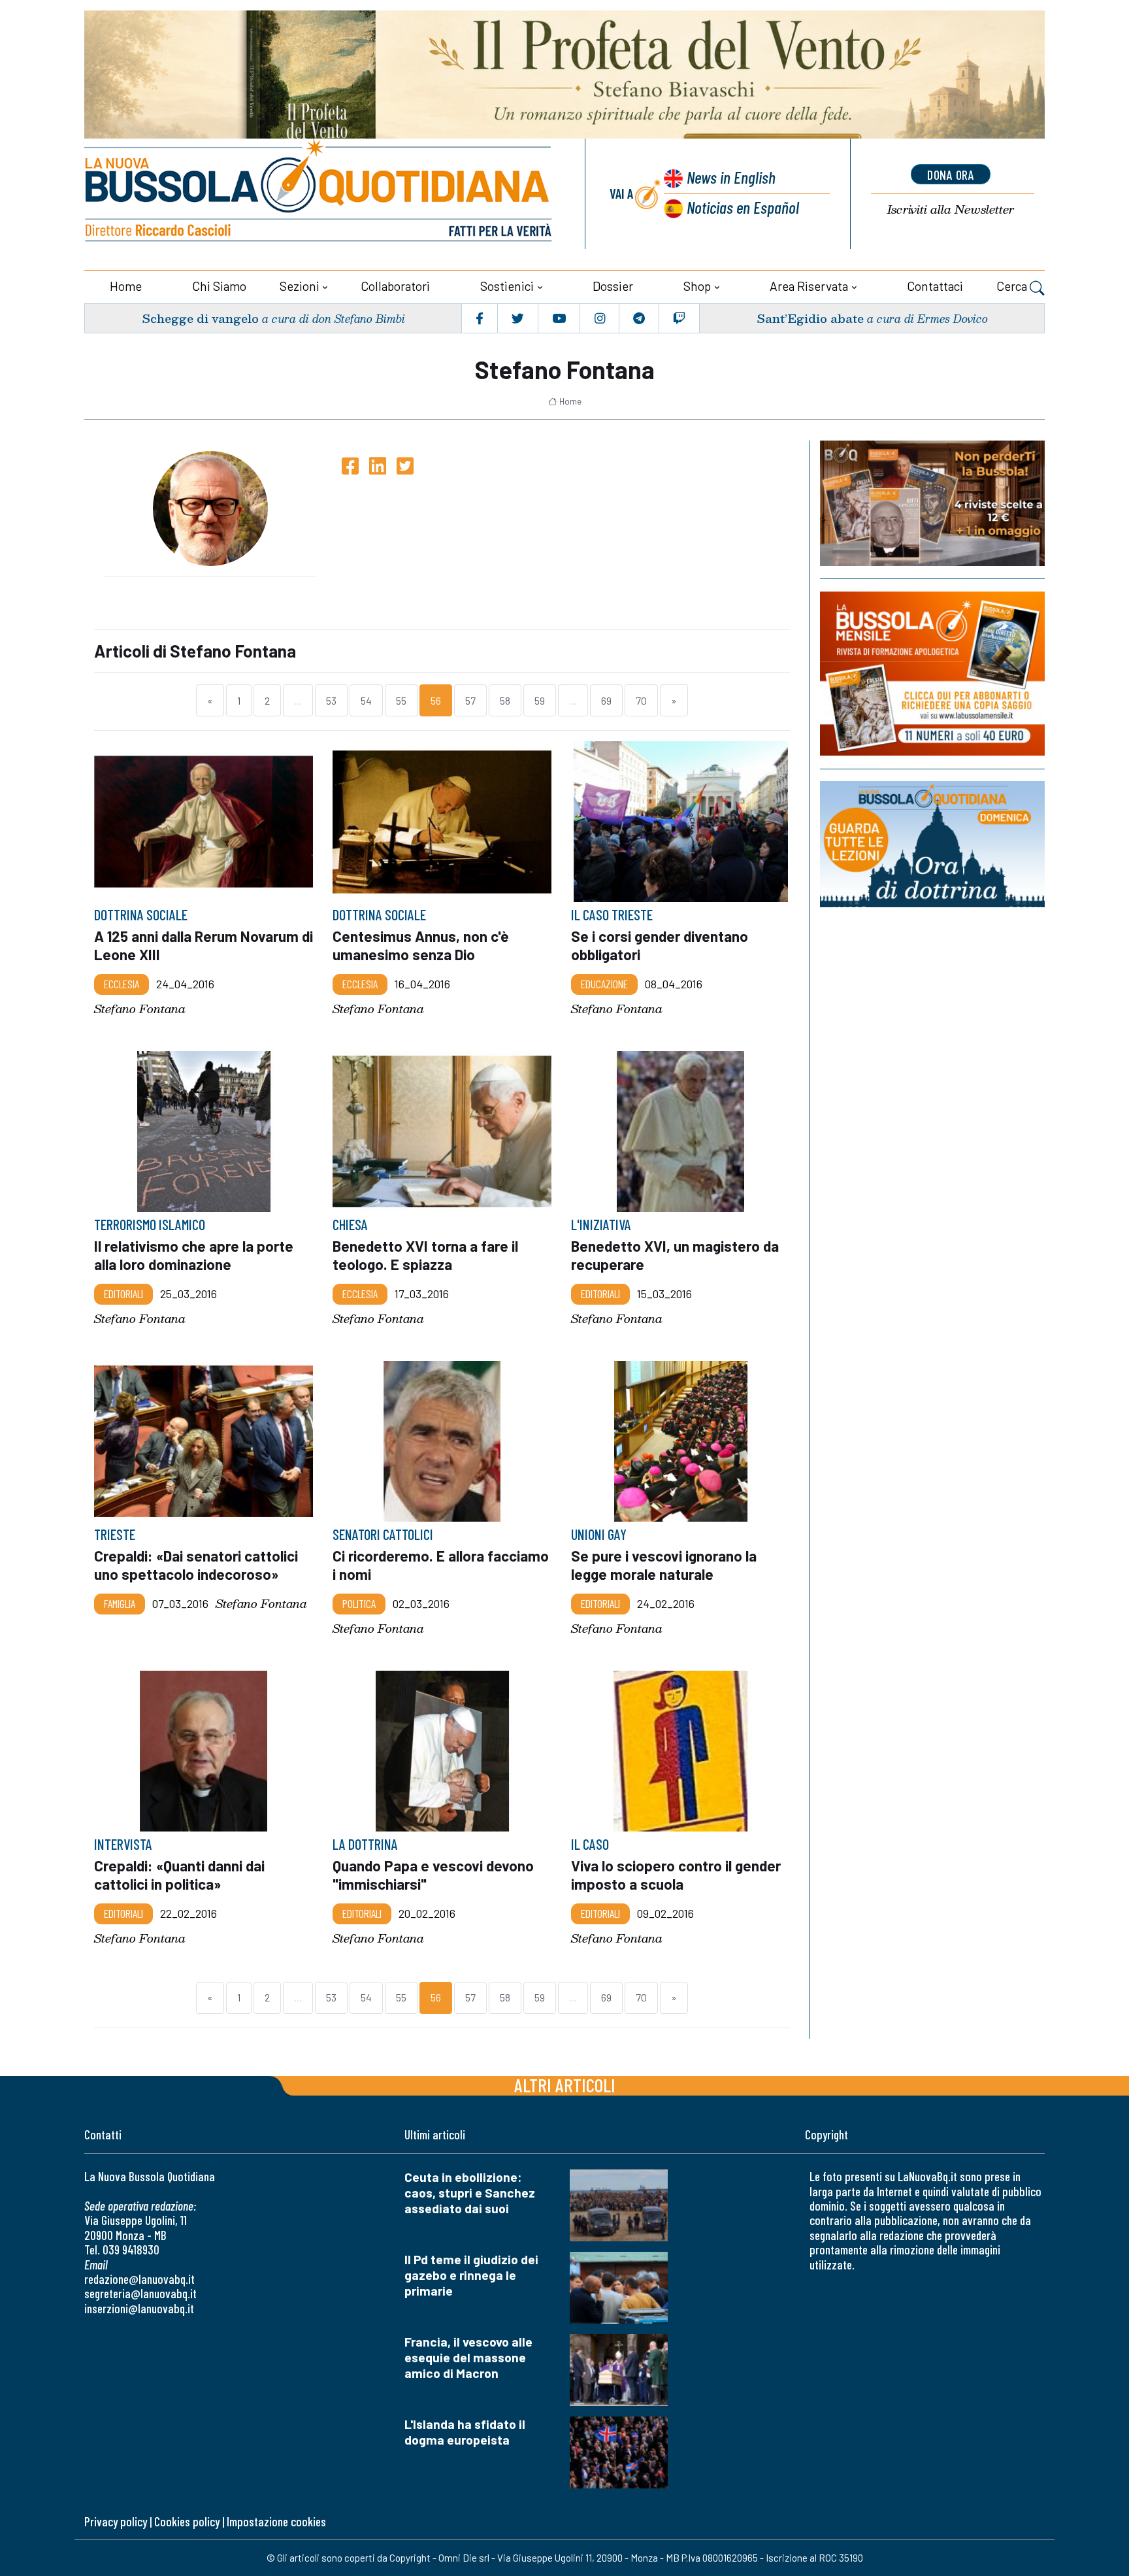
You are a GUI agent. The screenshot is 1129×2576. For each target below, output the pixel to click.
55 (401, 700)
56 (436, 700)
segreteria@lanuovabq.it (140, 2293)
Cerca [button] (1013, 286)
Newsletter (951, 209)
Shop (697, 286)
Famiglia (120, 1603)
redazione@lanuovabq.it (139, 2279)
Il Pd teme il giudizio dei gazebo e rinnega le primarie (471, 2275)
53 (331, 700)
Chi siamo (219, 286)
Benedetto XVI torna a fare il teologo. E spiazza (425, 1255)
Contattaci (935, 286)
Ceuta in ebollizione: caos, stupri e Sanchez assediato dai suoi (470, 2193)
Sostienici (507, 286)
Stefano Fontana (140, 1008)
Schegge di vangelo (200, 318)
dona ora (951, 175)
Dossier (613, 286)
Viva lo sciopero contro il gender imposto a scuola (676, 1875)
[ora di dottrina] (932, 844)
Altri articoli (565, 2085)
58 (505, 700)
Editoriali (123, 1294)
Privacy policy (116, 2521)
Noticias (743, 207)
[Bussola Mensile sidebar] (932, 674)
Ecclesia (122, 984)
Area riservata (809, 286)
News (731, 177)
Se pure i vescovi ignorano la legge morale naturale (664, 1565)
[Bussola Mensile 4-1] (932, 503)
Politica (359, 1603)
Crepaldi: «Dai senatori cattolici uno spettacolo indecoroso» (196, 1565)
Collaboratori (395, 286)
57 (470, 700)
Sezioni (300, 286)
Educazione (604, 984)
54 (366, 700)
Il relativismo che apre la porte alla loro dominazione (194, 1255)
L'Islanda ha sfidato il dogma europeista (465, 2432)
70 (641, 700)
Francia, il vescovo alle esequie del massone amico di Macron (468, 2357)
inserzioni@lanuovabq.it (139, 2308)
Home (126, 286)
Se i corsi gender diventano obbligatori (660, 945)
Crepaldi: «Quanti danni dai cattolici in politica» (179, 1875)
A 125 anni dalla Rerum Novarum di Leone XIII (204, 945)
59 (540, 700)
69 (606, 700)
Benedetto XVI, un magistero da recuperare (675, 1255)
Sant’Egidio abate (810, 318)
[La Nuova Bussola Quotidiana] (319, 194)
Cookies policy (187, 2521)
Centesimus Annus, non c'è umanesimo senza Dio (421, 945)
